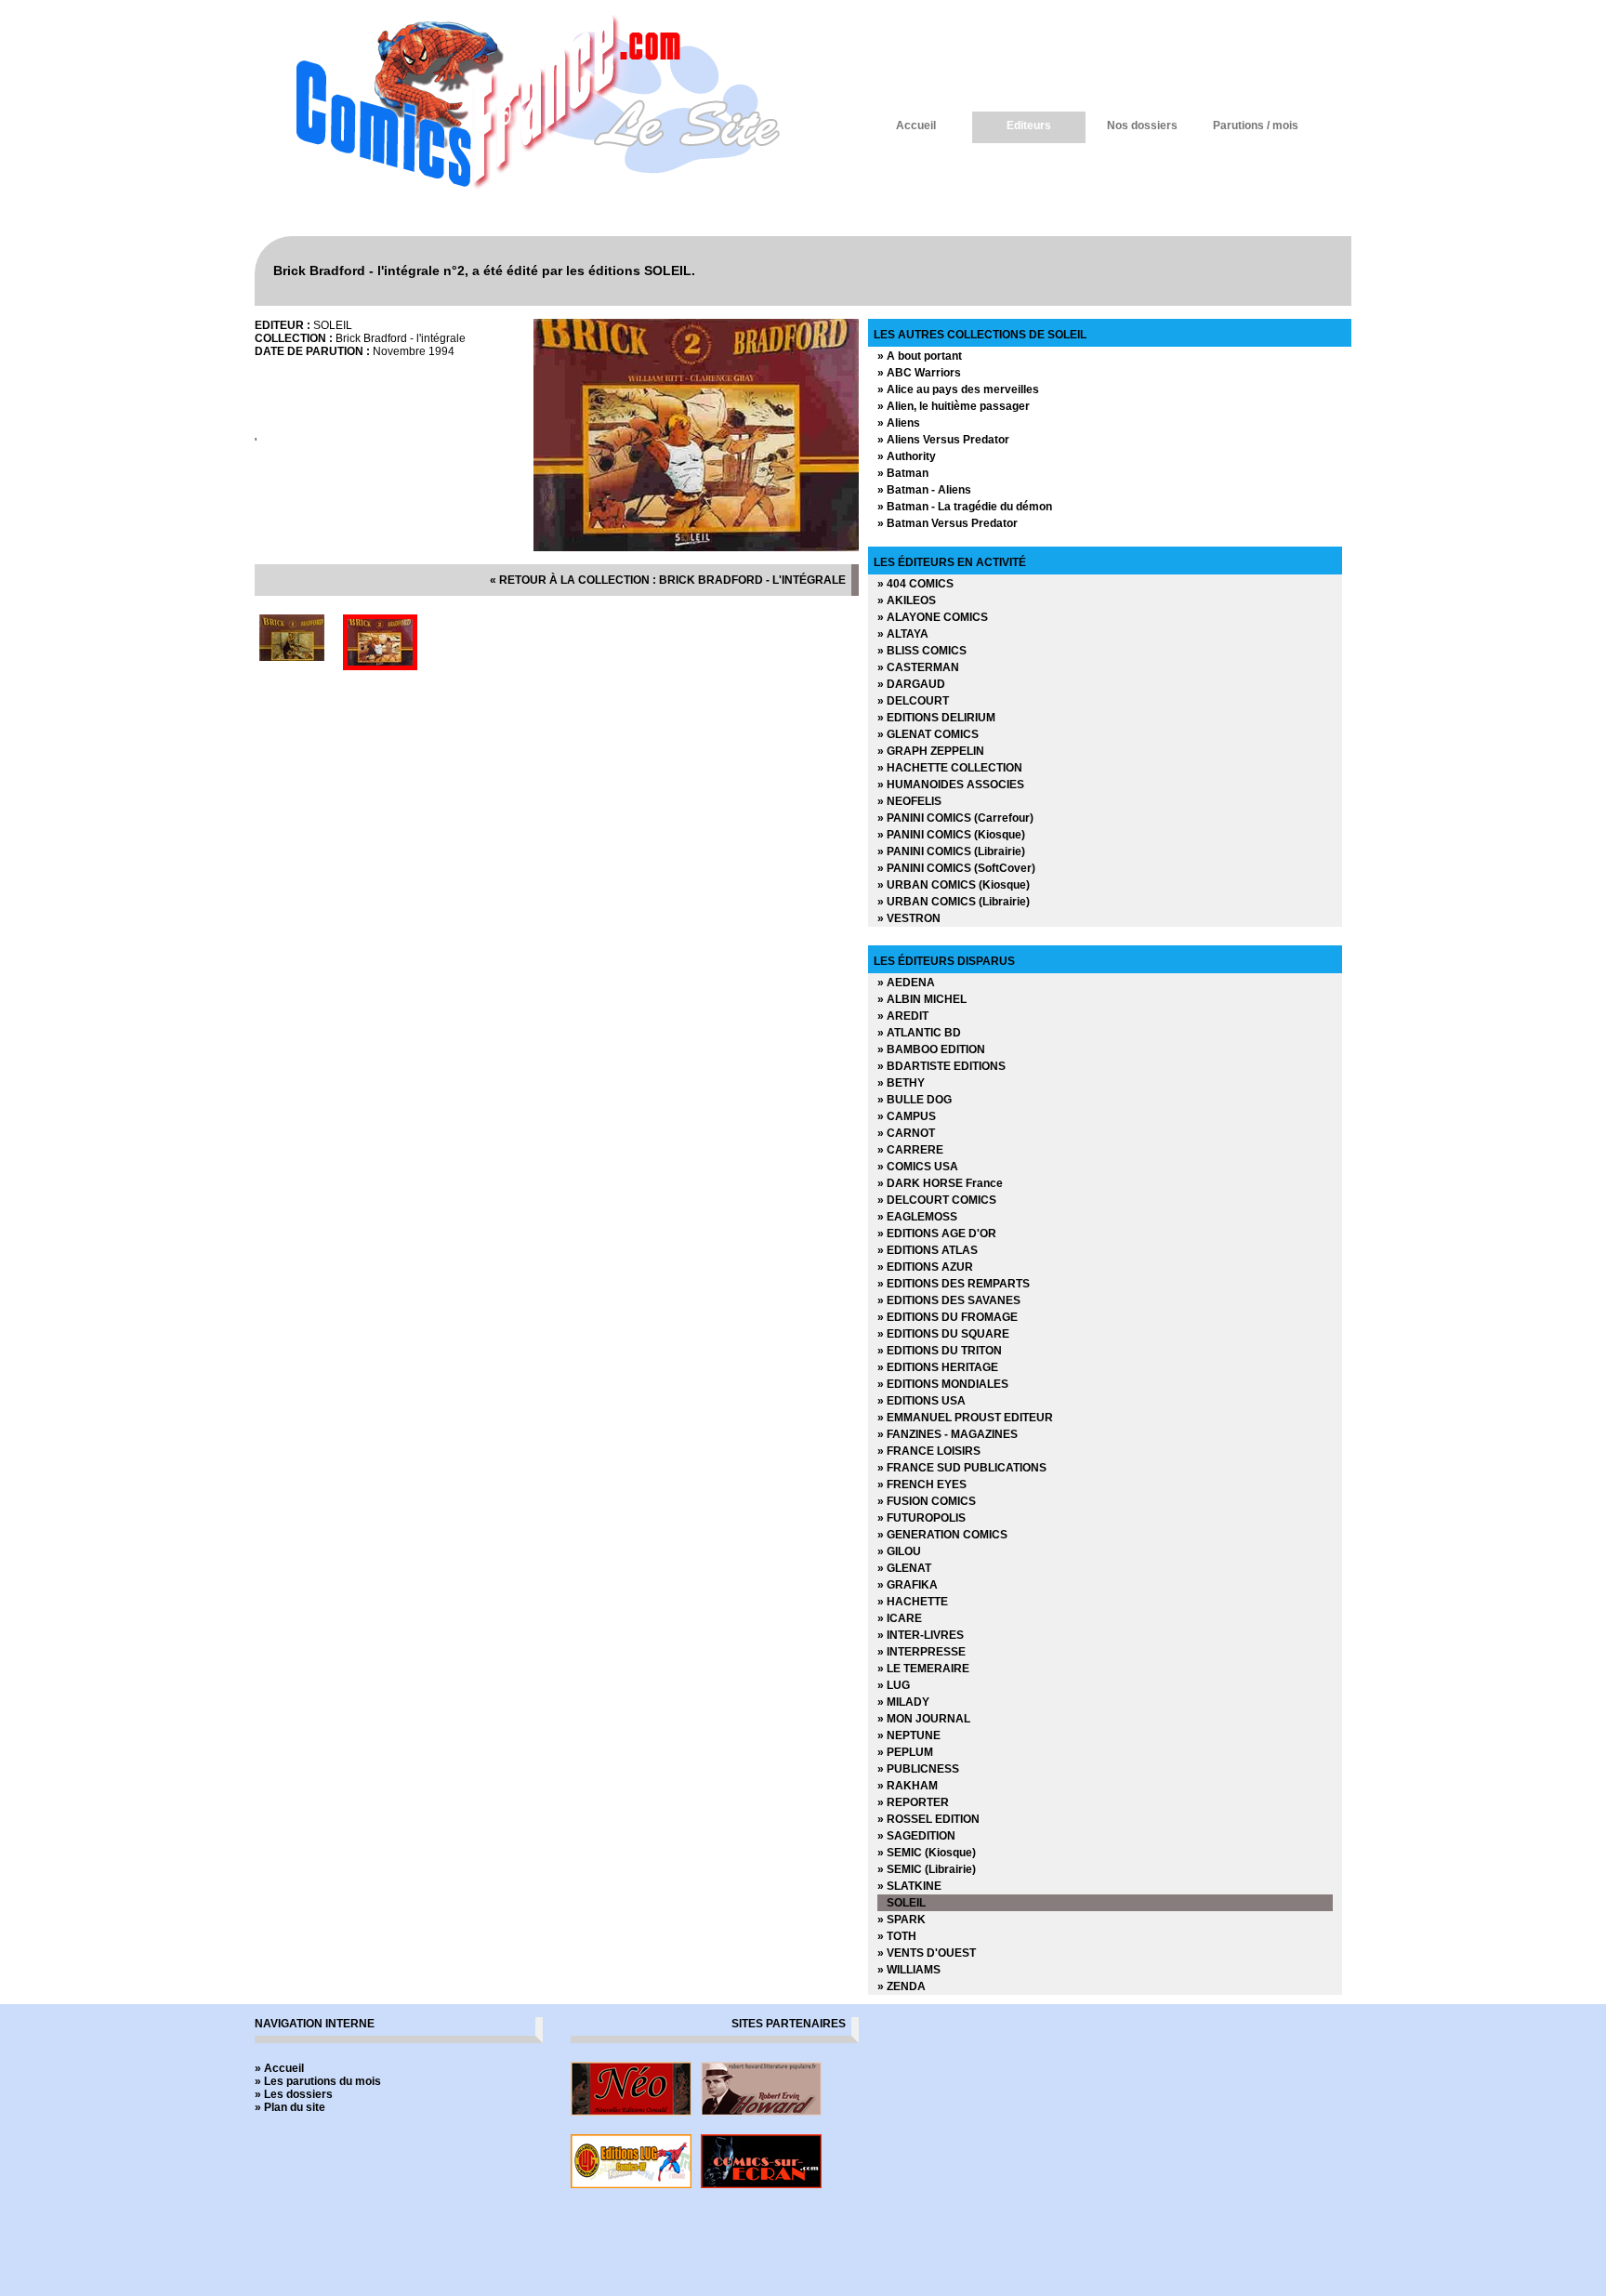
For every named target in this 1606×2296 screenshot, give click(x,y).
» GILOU (899, 1551)
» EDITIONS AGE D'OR (937, 1234)
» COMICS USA (918, 1167)
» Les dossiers (294, 2094)
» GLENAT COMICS (928, 734)
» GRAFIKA (908, 1585)
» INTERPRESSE (921, 1652)
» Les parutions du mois (318, 2081)
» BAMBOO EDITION (931, 1049)
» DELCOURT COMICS (937, 1200)
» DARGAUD (911, 684)
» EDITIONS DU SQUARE (943, 1334)
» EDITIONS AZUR (925, 1267)
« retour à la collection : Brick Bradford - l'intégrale (668, 580)
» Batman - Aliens (924, 490)
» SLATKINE (909, 1886)
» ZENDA (902, 1986)
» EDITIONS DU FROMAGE (948, 1317)
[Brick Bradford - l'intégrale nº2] (696, 548)
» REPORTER (913, 1802)
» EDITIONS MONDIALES (943, 1384)
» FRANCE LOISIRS (929, 1451)
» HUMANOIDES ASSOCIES (951, 785)
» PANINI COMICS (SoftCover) (956, 868)
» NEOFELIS (909, 801)
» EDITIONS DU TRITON (940, 1351)
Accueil (916, 125)
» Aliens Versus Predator (943, 440)
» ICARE (900, 1618)
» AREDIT (903, 1016)
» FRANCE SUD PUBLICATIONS (962, 1468)
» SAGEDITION (916, 1836)
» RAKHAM (908, 1786)
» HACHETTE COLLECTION (950, 768)
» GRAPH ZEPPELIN (931, 751)
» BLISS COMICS (922, 651)
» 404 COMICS (915, 584)
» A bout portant (920, 356)
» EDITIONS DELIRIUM (936, 718)
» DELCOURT (913, 701)
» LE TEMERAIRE (923, 1669)
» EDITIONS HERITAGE (938, 1367)
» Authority (907, 456)
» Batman (903, 473)
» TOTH (897, 1936)
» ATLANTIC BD (919, 1033)
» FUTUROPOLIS (921, 1518)
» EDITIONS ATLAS (928, 1250)
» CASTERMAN (918, 667)
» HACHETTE (913, 1602)
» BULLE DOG (915, 1100)
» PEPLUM (905, 1752)
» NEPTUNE (909, 1735)
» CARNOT (906, 1133)
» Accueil (279, 2068)
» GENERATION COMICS (942, 1535)
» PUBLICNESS (918, 1769)
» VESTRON (909, 918)
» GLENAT (904, 1568)
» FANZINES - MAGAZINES (948, 1434)
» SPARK (902, 1920)
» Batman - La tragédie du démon (965, 507)
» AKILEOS (907, 600)
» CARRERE (910, 1150)
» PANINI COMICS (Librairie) (951, 851)
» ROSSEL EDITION (928, 1819)
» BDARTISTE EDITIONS (941, 1066)
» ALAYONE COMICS (933, 617)
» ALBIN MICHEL (922, 999)
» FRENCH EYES (922, 1484)
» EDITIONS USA (921, 1401)
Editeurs (1029, 125)
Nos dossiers (1142, 125)
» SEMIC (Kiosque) (927, 1853)
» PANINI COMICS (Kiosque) (951, 835)
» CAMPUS (907, 1116)
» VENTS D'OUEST (927, 1953)
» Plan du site (290, 2107)
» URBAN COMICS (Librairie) (954, 902)
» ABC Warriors (919, 373)
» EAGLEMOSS (917, 1217)
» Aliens (899, 423)
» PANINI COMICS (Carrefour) (955, 818)
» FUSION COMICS (927, 1501)
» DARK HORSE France (940, 1183)
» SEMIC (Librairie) (927, 1869)
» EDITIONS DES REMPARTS (954, 1284)
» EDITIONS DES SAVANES (949, 1300)
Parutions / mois (1256, 125)
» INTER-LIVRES (921, 1635)
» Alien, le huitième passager (954, 406)
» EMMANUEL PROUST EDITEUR (965, 1418)
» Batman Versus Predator (948, 523)
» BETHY (901, 1083)
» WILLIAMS (909, 1970)
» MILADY (903, 1702)
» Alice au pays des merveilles (958, 389)
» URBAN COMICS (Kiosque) (954, 885)
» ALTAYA (903, 634)
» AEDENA (906, 983)
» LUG (894, 1685)
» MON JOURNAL (924, 1719)
